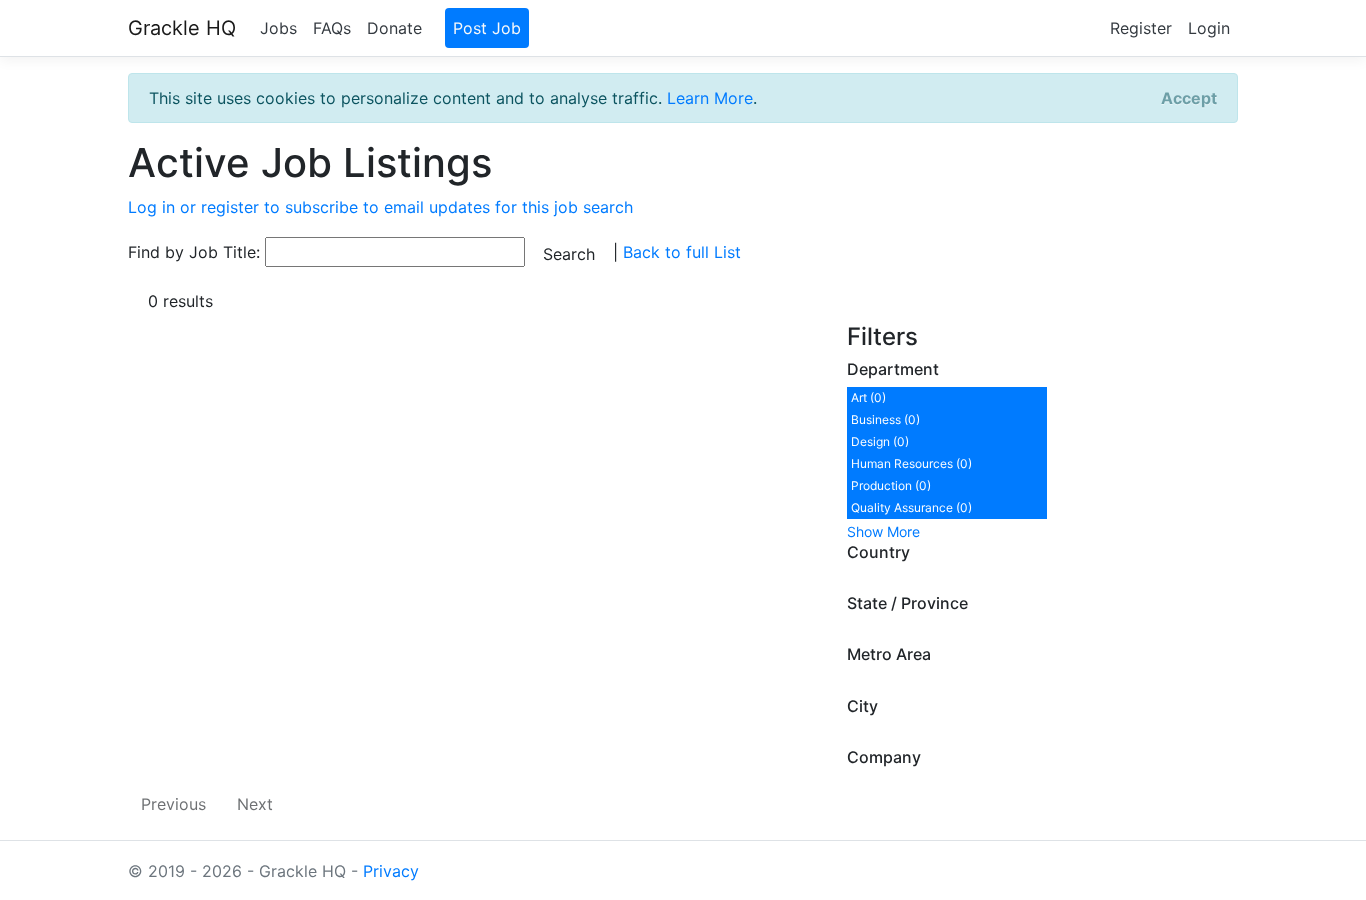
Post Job (487, 28)
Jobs (278, 28)
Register (1141, 28)
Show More (883, 531)
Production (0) (891, 485)
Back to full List (682, 252)
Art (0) (868, 397)
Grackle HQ (182, 28)
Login (1209, 28)
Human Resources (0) (911, 463)
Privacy (391, 871)
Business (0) (885, 419)
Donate (394, 28)
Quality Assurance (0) (911, 507)
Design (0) (880, 441)
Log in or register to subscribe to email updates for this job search (380, 207)
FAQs (332, 28)
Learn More (710, 98)
